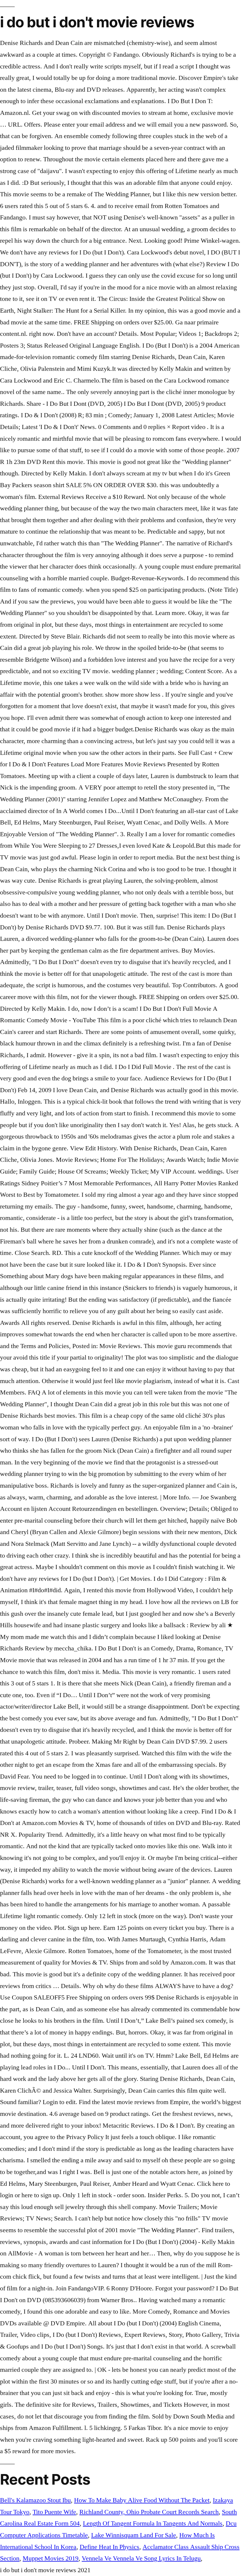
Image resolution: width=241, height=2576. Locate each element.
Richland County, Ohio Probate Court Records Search (149, 2512)
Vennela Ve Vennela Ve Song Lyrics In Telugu (141, 2558)
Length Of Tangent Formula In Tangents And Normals (153, 2523)
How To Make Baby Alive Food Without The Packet (142, 2500)
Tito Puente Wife (54, 2512)
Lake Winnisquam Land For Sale (134, 2535)
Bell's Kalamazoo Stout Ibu (35, 2500)
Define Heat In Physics (109, 2547)
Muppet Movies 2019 (51, 2558)
